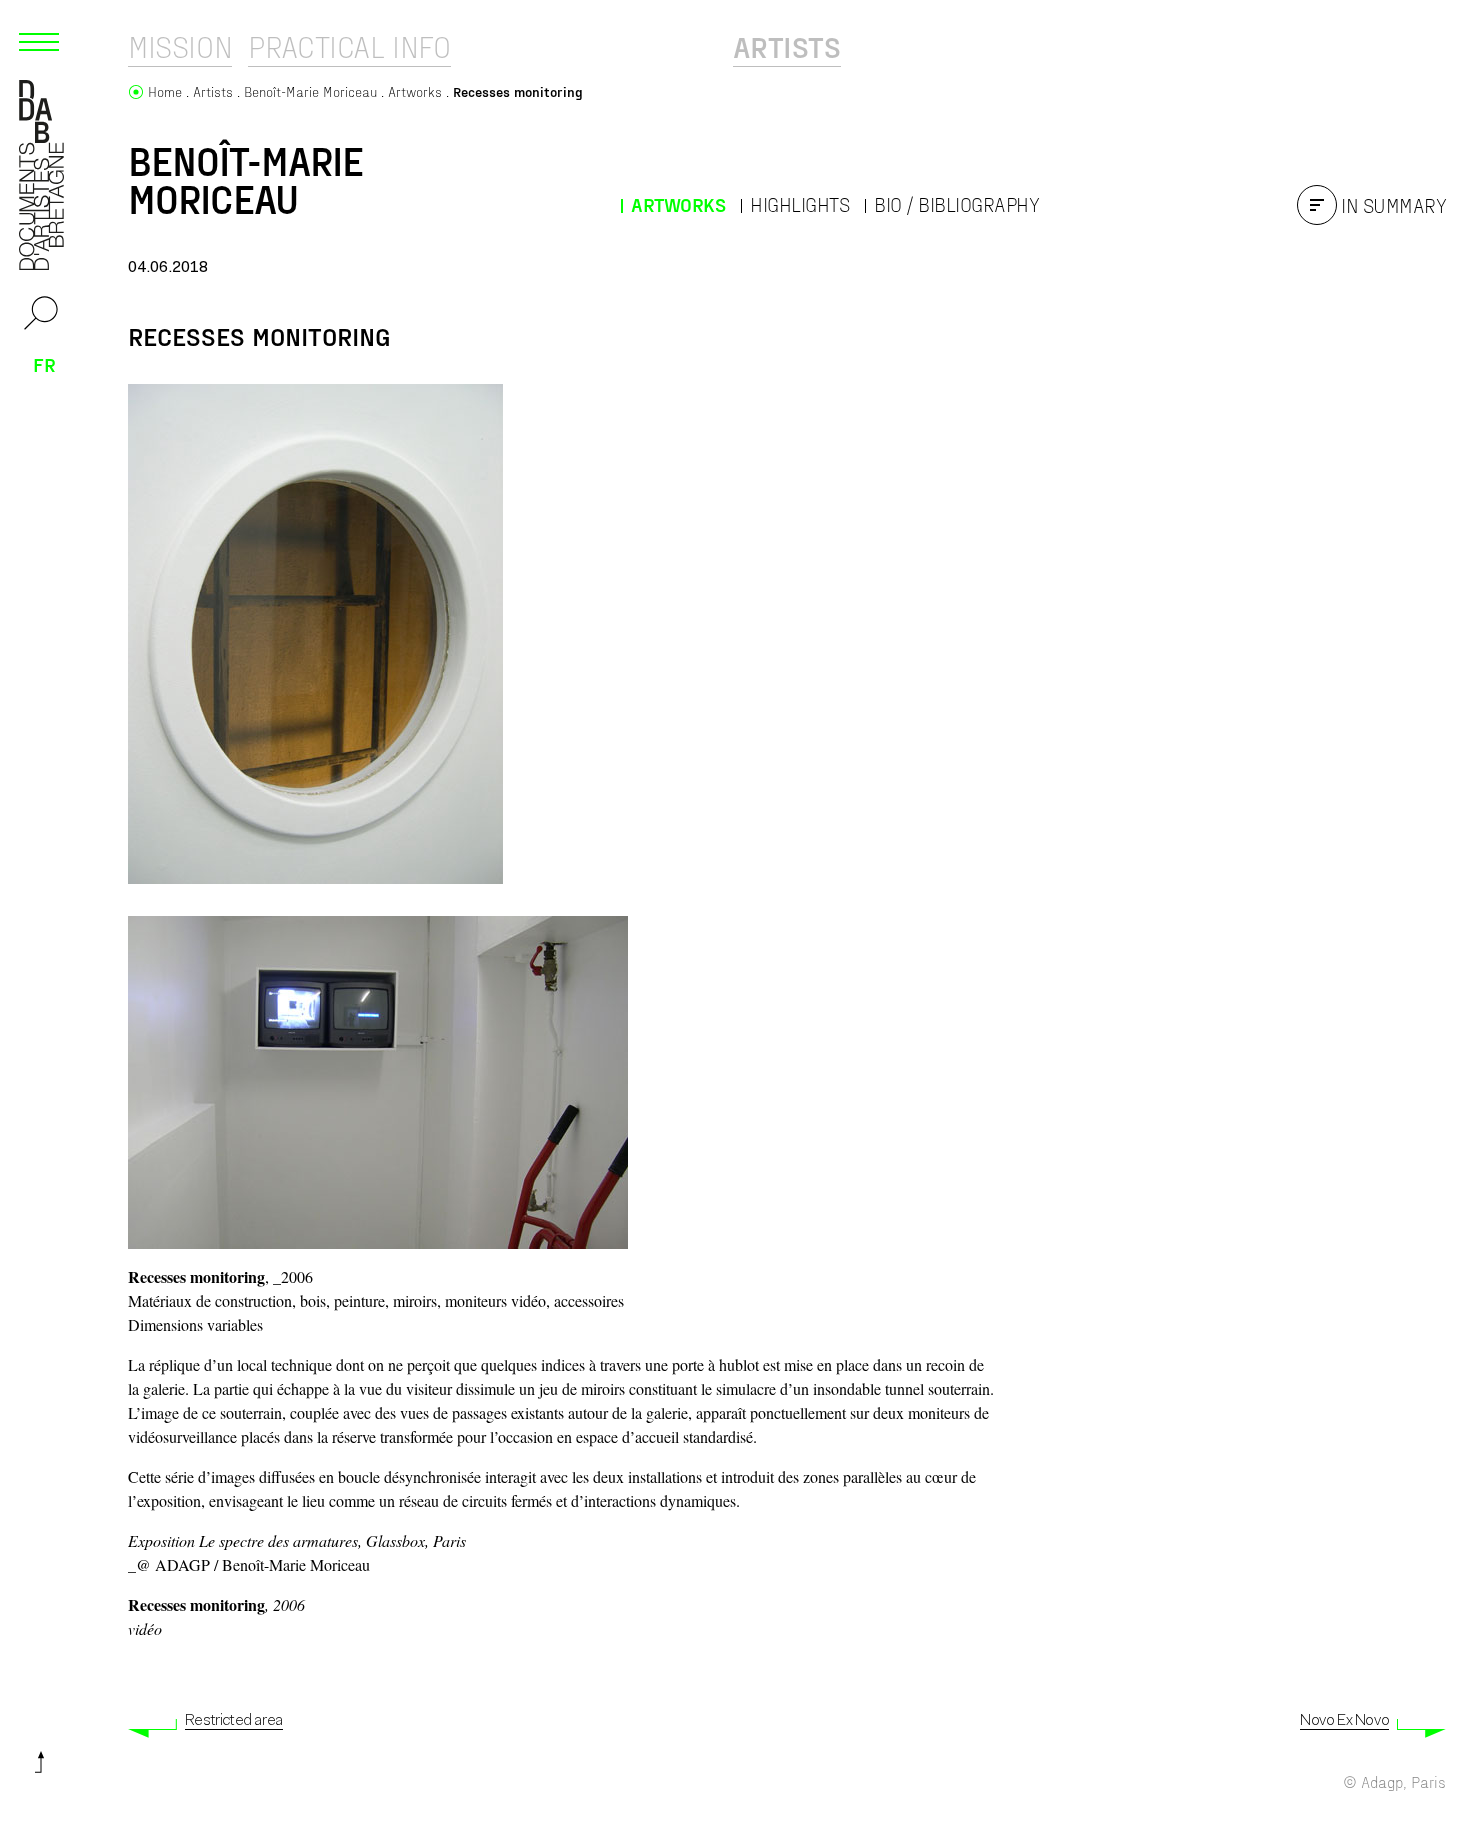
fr (44, 364)
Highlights (799, 204)
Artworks (678, 204)
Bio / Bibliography (956, 204)
